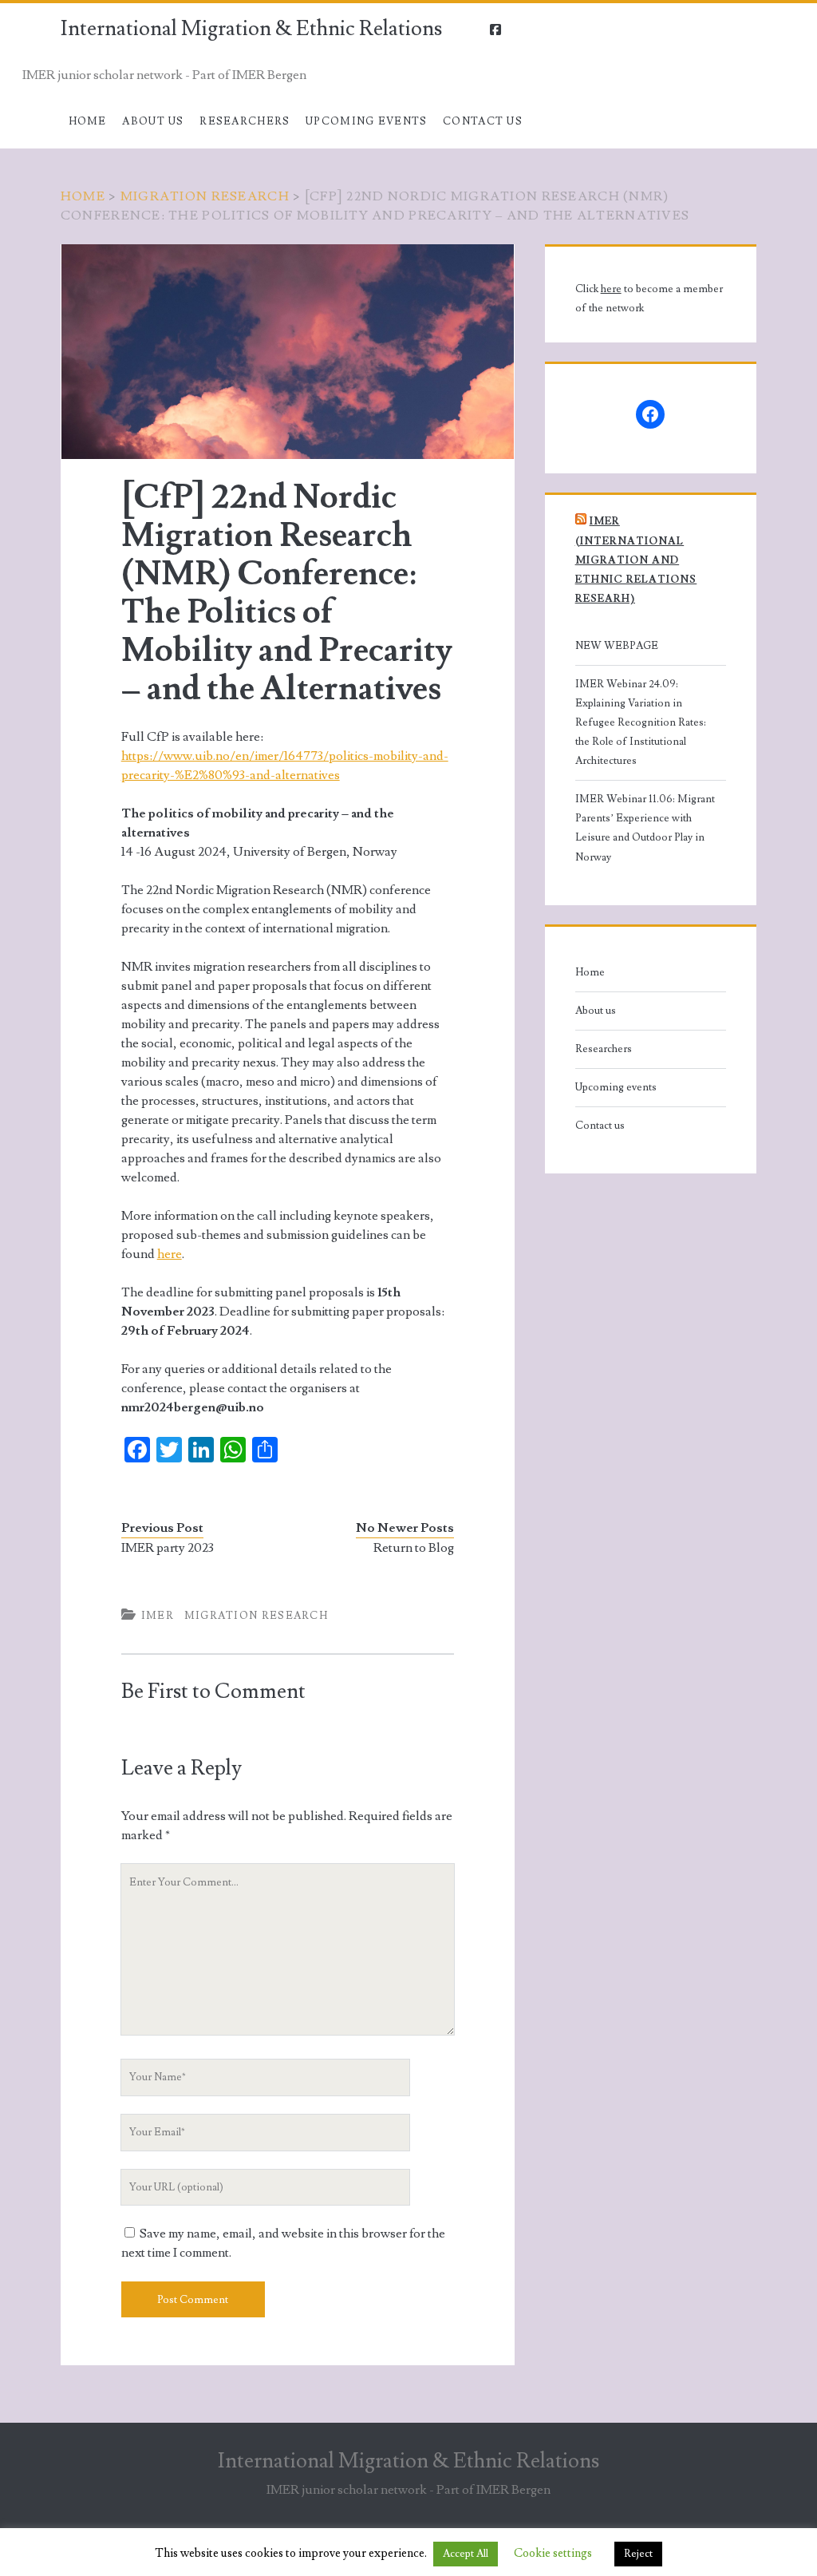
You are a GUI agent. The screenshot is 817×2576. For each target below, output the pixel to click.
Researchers (245, 121)
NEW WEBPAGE (617, 646)
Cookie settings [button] (553, 2553)
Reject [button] (638, 2554)
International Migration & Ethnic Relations (251, 29)
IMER (158, 1616)
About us (153, 121)
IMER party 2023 (168, 1548)
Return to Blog (414, 1548)
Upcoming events (367, 121)
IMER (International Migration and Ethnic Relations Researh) (636, 560)
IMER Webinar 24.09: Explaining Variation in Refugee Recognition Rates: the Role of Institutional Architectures (641, 722)
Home (88, 121)
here (170, 1254)
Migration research (205, 196)
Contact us (483, 121)
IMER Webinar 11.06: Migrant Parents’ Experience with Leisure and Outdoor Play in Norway (645, 828)
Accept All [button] (466, 2554)
